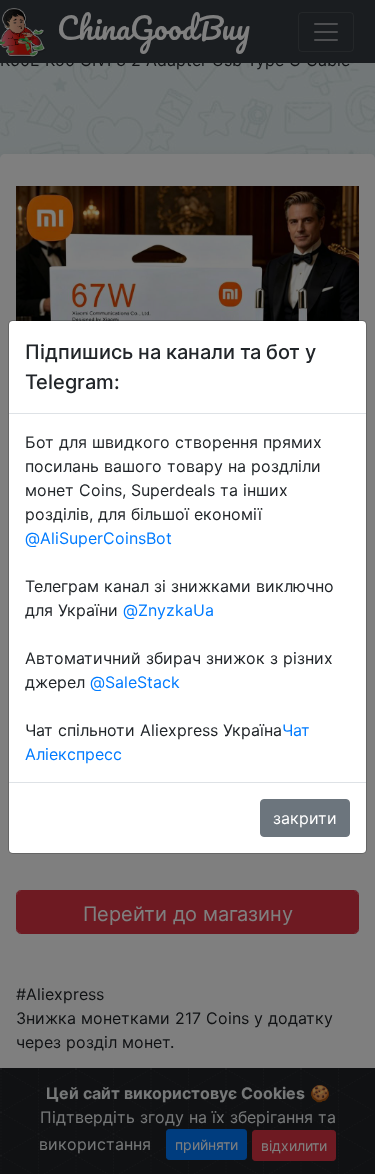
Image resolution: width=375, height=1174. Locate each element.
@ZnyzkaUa (168, 610)
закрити (305, 818)
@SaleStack (135, 682)
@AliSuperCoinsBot (98, 538)
